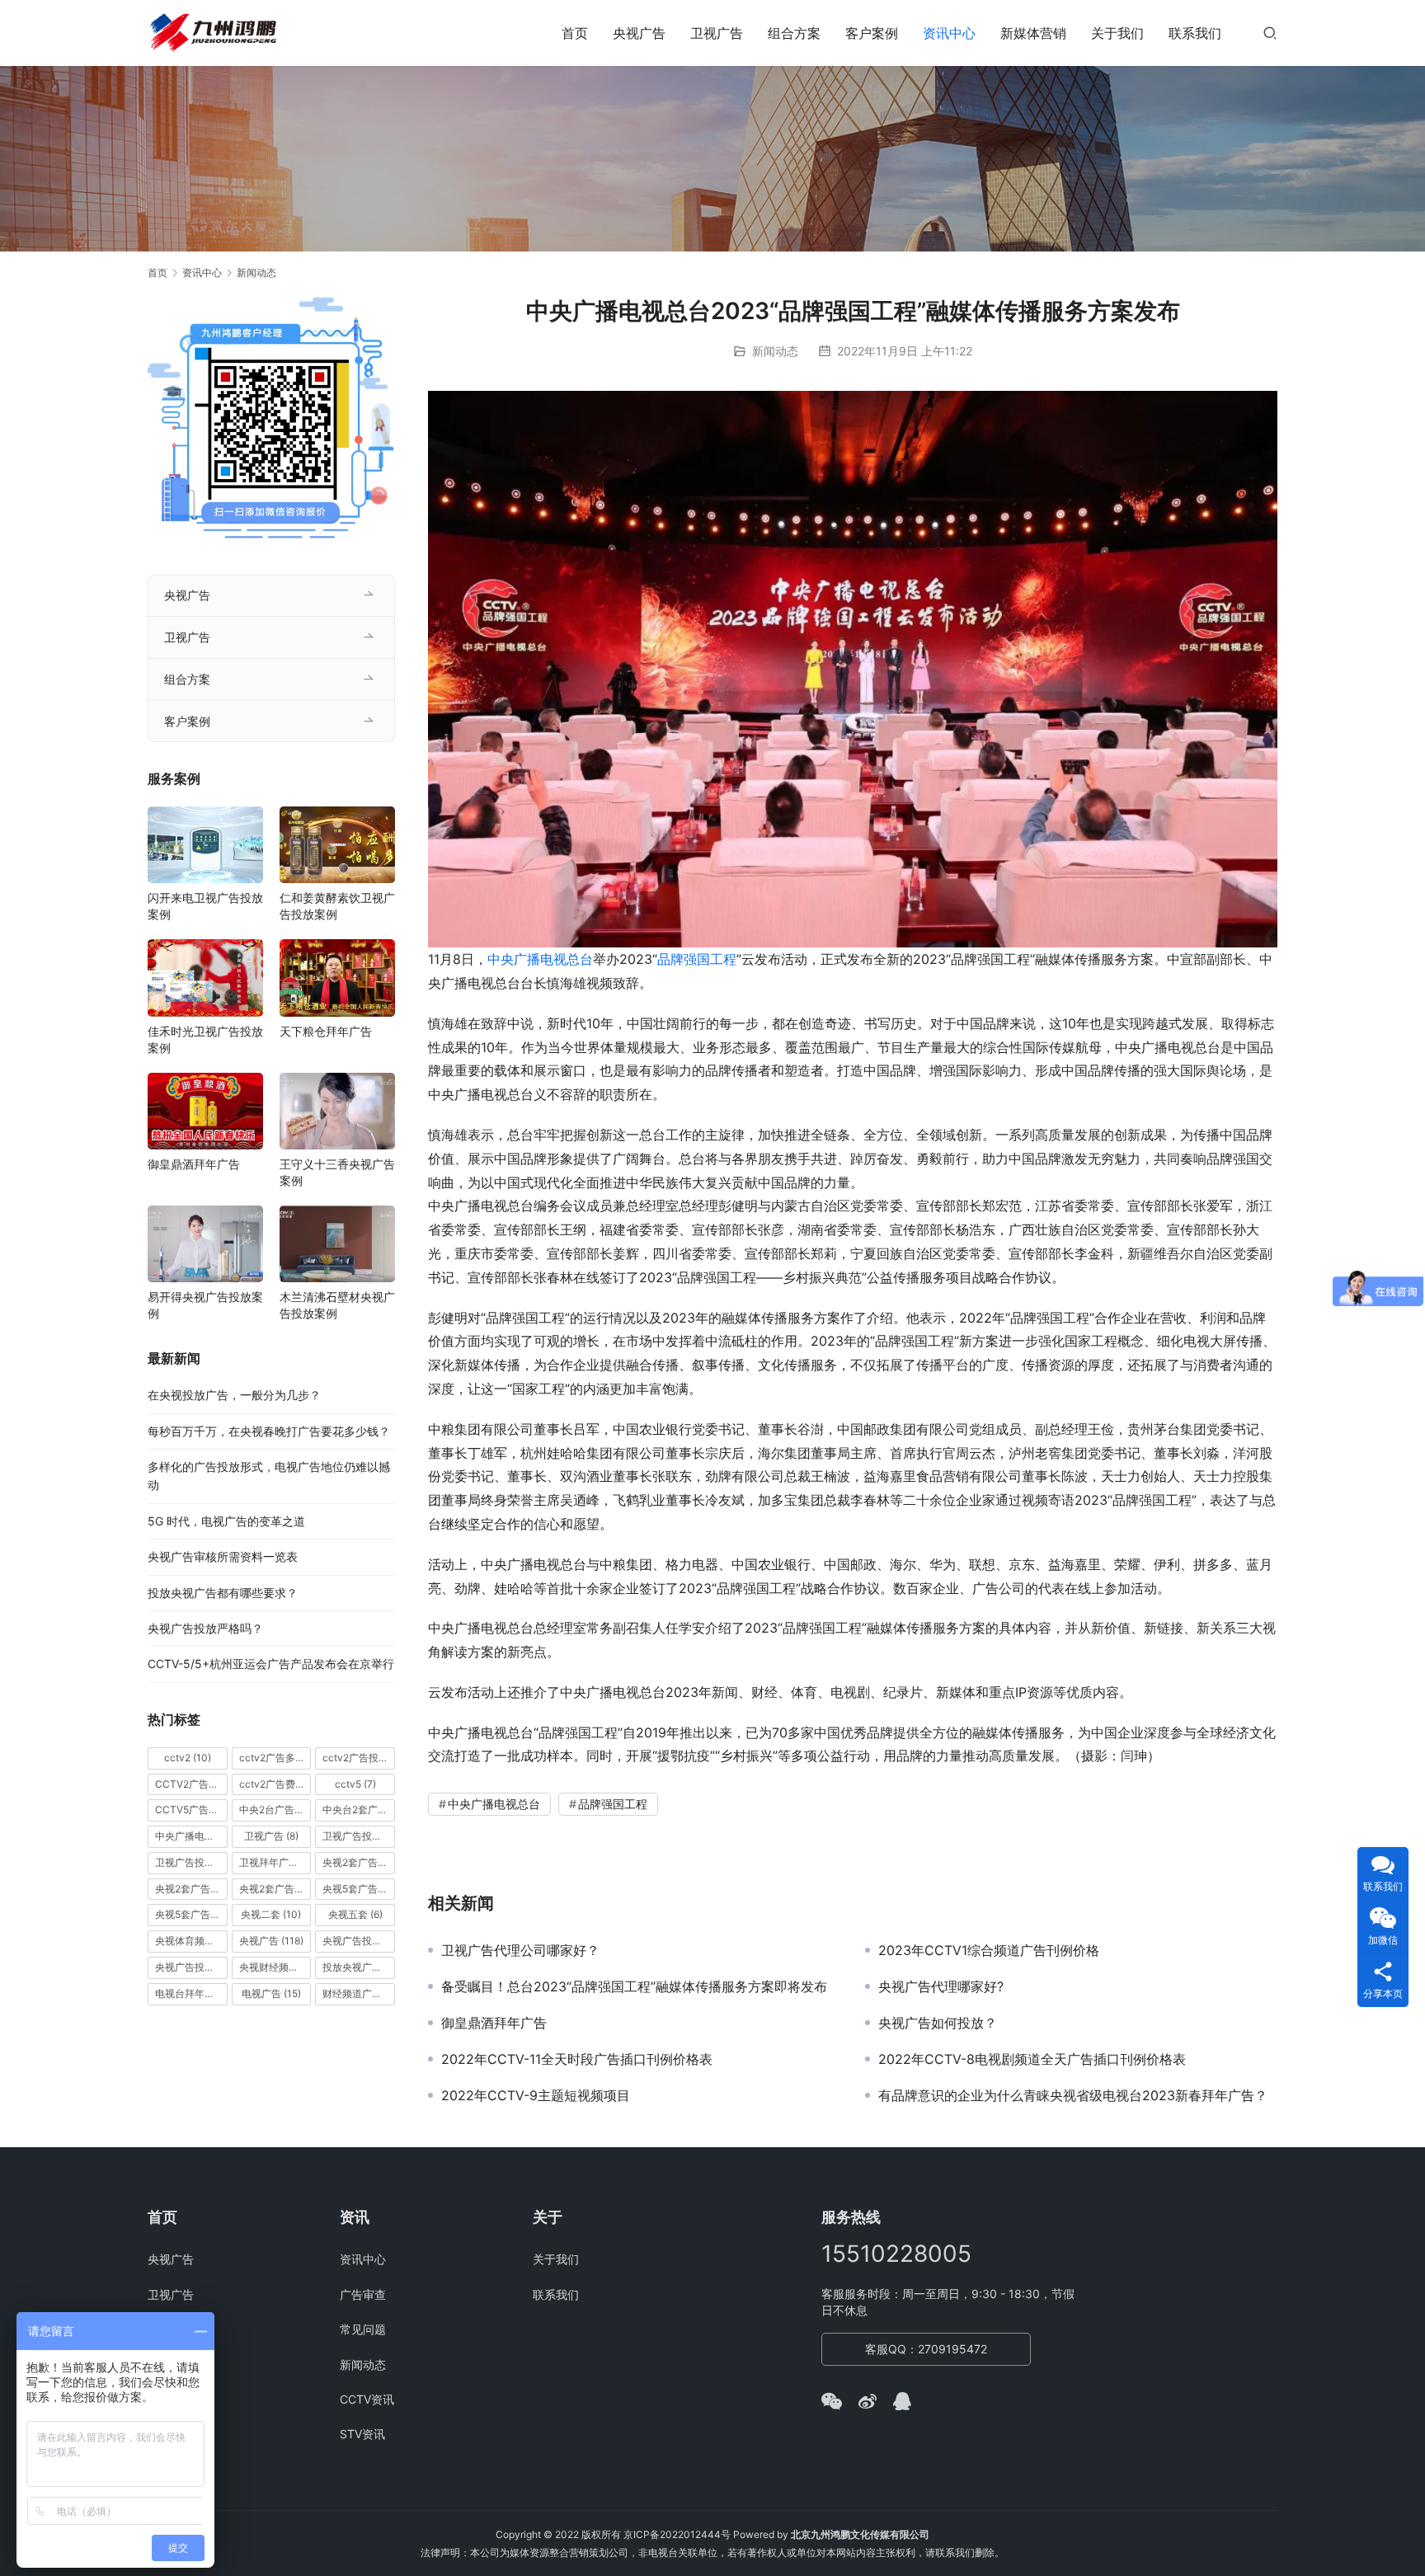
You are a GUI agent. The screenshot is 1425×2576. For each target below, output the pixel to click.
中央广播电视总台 (540, 959)
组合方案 (794, 33)
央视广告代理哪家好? (941, 1986)
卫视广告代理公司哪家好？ (520, 1950)
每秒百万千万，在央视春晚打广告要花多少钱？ (269, 1431)
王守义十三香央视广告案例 (337, 1172)
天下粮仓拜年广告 (326, 1031)
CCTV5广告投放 (191, 1810)
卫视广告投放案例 (191, 1862)
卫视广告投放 (359, 1836)
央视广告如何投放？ (938, 2023)
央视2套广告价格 (191, 1889)
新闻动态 (775, 351)
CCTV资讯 (367, 2399)
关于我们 (1117, 33)
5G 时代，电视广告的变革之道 (226, 1521)
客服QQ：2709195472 (926, 2349)
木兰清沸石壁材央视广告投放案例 (337, 1305)
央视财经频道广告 (275, 1967)
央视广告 (639, 33)
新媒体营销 (1033, 33)
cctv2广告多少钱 (275, 1758)
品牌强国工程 (697, 959)
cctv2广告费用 (275, 1784)
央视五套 (355, 1914)
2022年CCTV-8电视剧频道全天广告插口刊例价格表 (1032, 2059)
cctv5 (355, 1784)
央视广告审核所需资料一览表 (223, 1556)
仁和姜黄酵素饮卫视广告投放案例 (337, 906)
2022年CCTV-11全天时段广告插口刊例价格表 (577, 2059)
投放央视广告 (359, 1967)
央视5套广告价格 (359, 1889)
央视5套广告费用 (191, 1914)
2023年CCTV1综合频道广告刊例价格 (989, 1950)
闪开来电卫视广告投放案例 (205, 906)
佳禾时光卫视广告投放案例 (205, 1039)
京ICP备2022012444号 (677, 2534)
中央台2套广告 (359, 1810)
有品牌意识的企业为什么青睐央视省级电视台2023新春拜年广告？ (1073, 2095)
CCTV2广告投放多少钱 (191, 1784)
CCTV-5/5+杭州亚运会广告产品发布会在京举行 (271, 1664)
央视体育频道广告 (191, 1941)
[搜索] (1270, 33)
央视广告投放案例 (191, 1967)
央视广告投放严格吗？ (205, 1628)
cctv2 (188, 1758)
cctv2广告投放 (359, 1758)
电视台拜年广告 (191, 1993)
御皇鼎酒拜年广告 (494, 2023)
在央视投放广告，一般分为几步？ (234, 1395)
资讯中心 (949, 33)
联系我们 (1195, 33)
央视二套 (271, 1914)
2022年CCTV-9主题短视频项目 (536, 2095)
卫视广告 (717, 33)
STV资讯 (362, 2434)
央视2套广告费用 (275, 1889)
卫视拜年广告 (275, 1862)
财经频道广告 (359, 1993)
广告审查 (363, 2294)
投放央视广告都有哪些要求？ (223, 1593)
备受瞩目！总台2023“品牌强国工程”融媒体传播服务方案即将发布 (634, 1986)
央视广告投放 (359, 1941)
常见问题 (363, 2329)
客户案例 (872, 33)
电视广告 (271, 1993)
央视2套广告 (359, 1862)
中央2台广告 (275, 1810)
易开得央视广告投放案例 (205, 1305)
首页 (575, 33)
